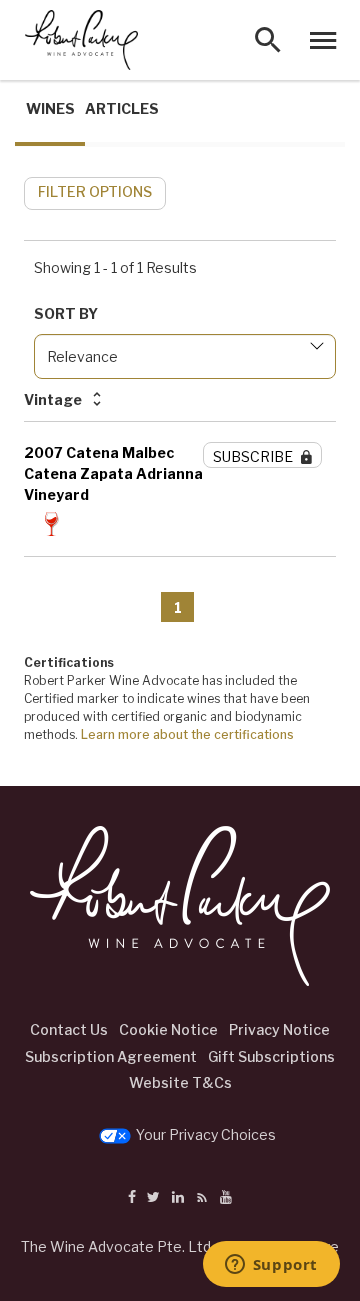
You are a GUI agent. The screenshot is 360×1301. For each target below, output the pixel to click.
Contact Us (69, 1029)
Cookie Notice (168, 1029)
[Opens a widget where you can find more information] (271, 1266)
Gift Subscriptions (271, 1056)
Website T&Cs (180, 1082)
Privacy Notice (279, 1029)
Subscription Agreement (111, 1056)
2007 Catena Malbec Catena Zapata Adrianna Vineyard (113, 473)
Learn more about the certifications (187, 734)
